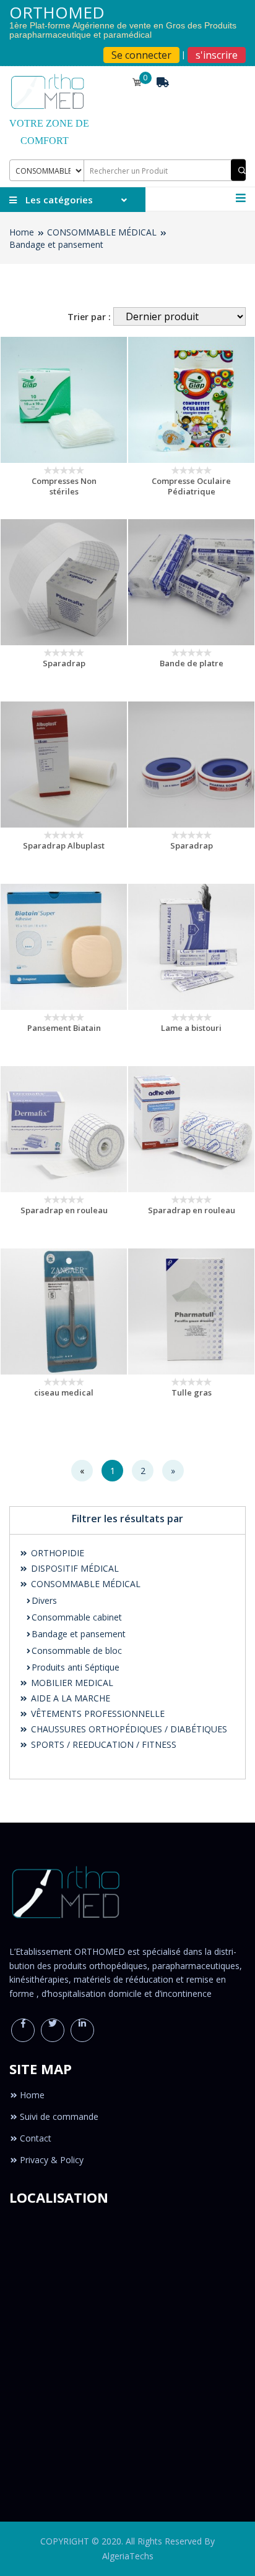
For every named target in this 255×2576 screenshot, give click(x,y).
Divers (44, 1600)
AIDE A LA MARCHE (69, 1698)
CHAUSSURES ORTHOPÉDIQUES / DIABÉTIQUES (128, 1729)
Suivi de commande (59, 2116)
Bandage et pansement (56, 244)
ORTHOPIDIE (56, 1553)
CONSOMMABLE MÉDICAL (102, 232)
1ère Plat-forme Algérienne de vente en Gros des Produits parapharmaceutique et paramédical (123, 30)
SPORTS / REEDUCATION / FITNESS (102, 1744)
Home (22, 232)
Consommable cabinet (77, 1617)
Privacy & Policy (52, 2160)
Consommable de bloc (77, 1650)
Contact (36, 2138)
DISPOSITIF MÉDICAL (74, 1568)
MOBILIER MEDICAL (71, 1683)
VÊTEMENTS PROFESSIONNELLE (97, 1714)
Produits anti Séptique (76, 1667)
